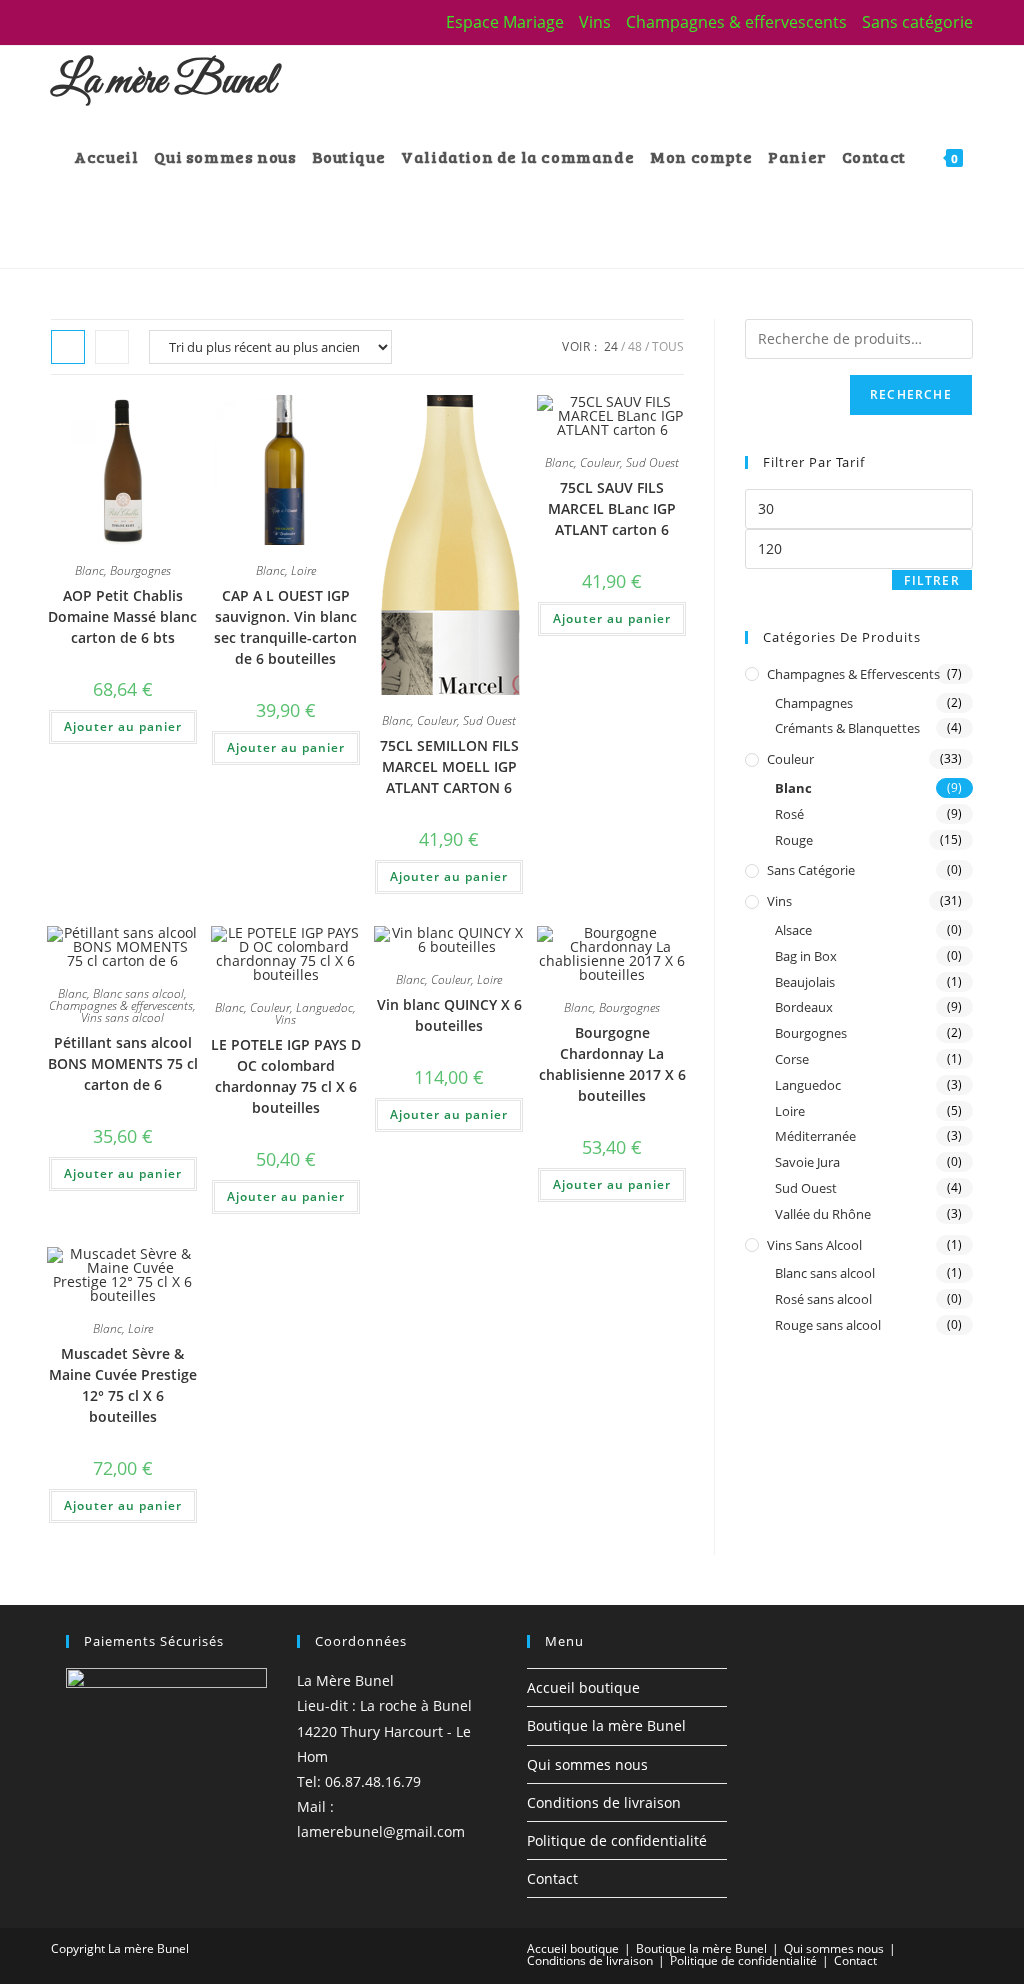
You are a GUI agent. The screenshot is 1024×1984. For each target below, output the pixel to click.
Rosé (789, 814)
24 (611, 346)
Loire (303, 570)
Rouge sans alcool (828, 1325)
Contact (552, 1878)
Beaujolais (805, 982)
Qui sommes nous (587, 1764)
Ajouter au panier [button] (123, 726)
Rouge (794, 840)
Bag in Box (806, 956)
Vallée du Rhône (823, 1214)
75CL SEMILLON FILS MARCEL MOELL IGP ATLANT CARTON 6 (449, 766)
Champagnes (814, 703)
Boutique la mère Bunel (606, 1725)
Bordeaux (804, 1007)
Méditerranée (815, 1136)
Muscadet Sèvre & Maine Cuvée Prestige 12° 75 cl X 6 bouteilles (123, 1385)
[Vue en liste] (112, 347)
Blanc (89, 570)
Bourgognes (140, 570)
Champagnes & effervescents (736, 22)
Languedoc (324, 1007)
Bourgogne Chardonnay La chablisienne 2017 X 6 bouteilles (612, 1064)
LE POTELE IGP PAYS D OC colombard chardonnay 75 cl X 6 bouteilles (286, 1076)
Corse (792, 1059)
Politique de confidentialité (617, 1840)
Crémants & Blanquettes (847, 728)
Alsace (793, 930)
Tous (668, 346)
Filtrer (931, 580)
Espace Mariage (505, 22)
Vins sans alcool (122, 1017)
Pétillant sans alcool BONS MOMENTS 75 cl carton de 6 (123, 1063)
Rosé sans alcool (823, 1299)
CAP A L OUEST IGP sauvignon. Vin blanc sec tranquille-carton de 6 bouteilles (285, 627)
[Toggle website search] (80, 231)
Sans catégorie (917, 22)
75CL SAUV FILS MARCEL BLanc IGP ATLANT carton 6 (612, 508)
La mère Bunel (163, 82)
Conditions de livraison (604, 1802)
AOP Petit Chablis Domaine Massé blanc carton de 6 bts (122, 616)
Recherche (911, 394)
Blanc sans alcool (138, 993)
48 (635, 346)
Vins (595, 22)
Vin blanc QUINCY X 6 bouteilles (449, 1015)
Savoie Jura (807, 1162)
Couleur (437, 720)
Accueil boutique (583, 1687)
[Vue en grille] (68, 347)
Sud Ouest (489, 720)
